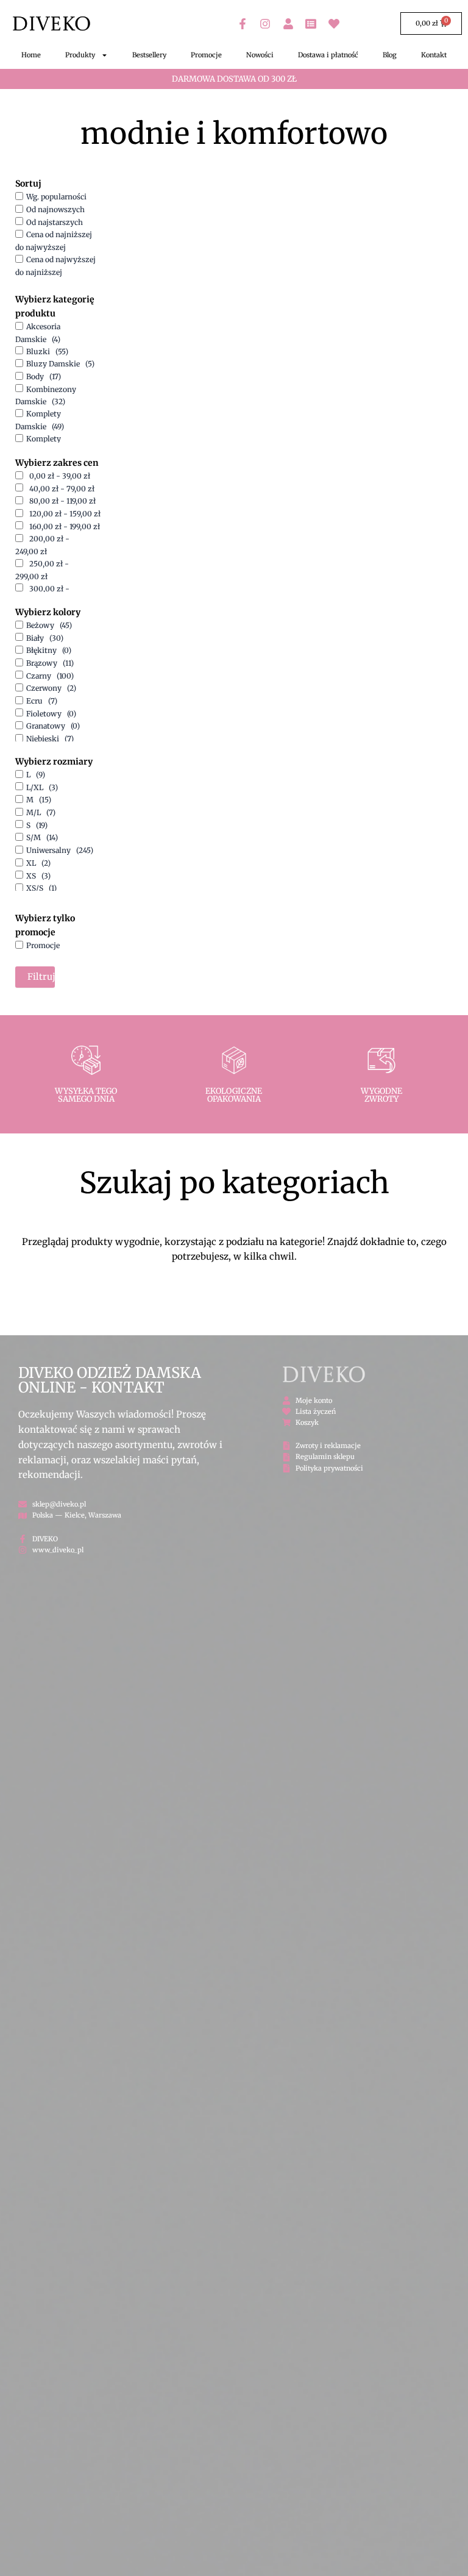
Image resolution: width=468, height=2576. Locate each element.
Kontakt (434, 55)
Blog (390, 55)
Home (31, 55)
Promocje (206, 55)
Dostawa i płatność (328, 55)
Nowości (260, 55)
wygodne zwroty (381, 1095)
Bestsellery (149, 55)
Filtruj (41, 977)
